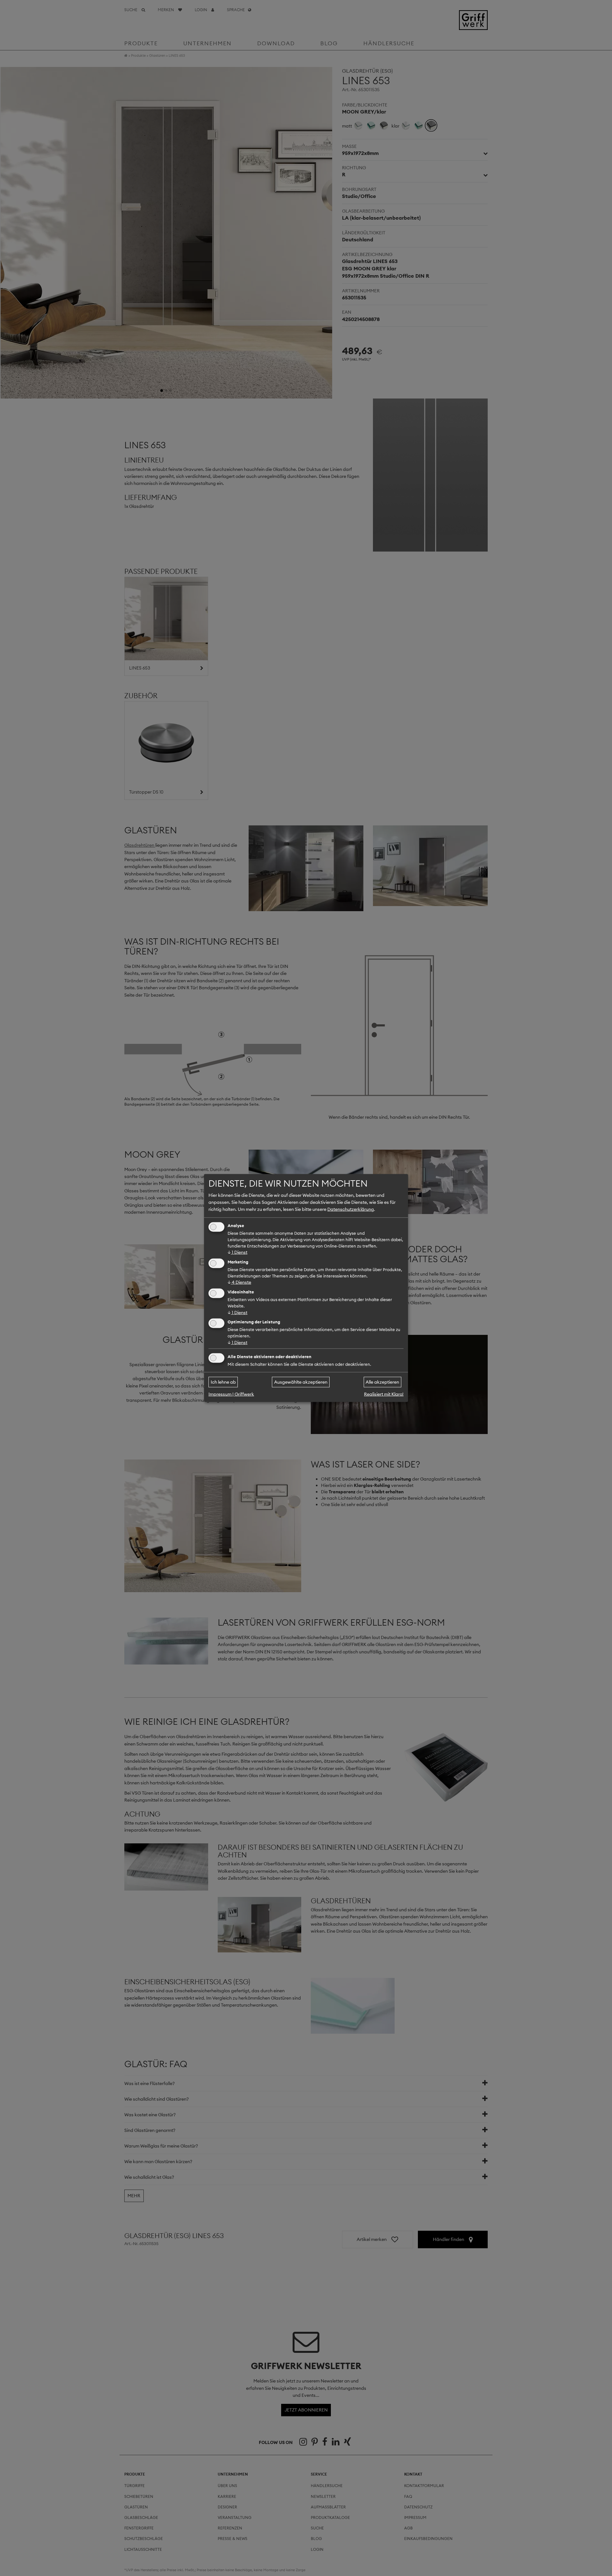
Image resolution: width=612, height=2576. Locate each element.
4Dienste (239, 1282)
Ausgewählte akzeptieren (301, 1382)
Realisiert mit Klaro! (384, 1394)
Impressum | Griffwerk (231, 1394)
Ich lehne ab (223, 1382)
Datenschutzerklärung (351, 1209)
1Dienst (237, 1252)
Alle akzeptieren (382, 1382)
